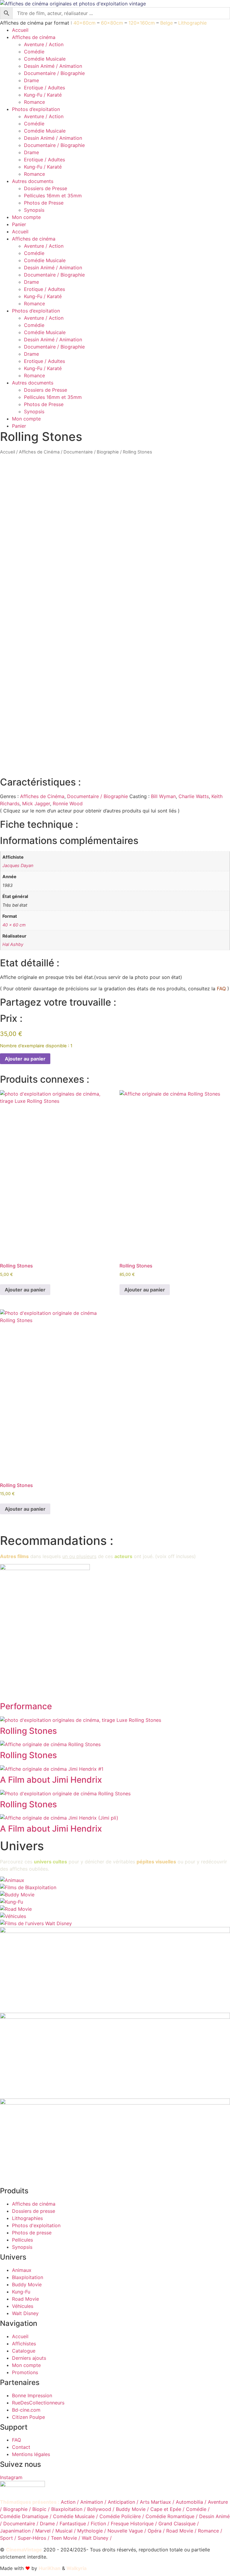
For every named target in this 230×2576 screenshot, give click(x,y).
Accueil (20, 30)
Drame (31, 80)
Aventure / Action (44, 44)
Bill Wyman (163, 796)
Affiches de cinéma (34, 37)
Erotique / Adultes (44, 88)
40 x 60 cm (14, 925)
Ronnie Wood (68, 803)
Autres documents (33, 181)
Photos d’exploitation (36, 109)
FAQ (221, 989)
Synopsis (34, 210)
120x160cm (142, 23)
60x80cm (112, 23)
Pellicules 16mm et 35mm (53, 196)
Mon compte (26, 217)
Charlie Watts (194, 796)
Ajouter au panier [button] (25, 1290)
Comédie (34, 52)
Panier (19, 224)
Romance (34, 102)
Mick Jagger (36, 803)
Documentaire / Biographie (54, 73)
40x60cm (84, 23)
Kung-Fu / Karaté (43, 95)
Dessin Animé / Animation (53, 66)
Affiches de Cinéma (39, 452)
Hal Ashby (13, 944)
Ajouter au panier (25, 1059)
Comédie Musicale (45, 59)
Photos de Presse (44, 203)
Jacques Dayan (18, 865)
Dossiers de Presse (46, 188)
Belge (167, 23)
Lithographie (192, 23)
